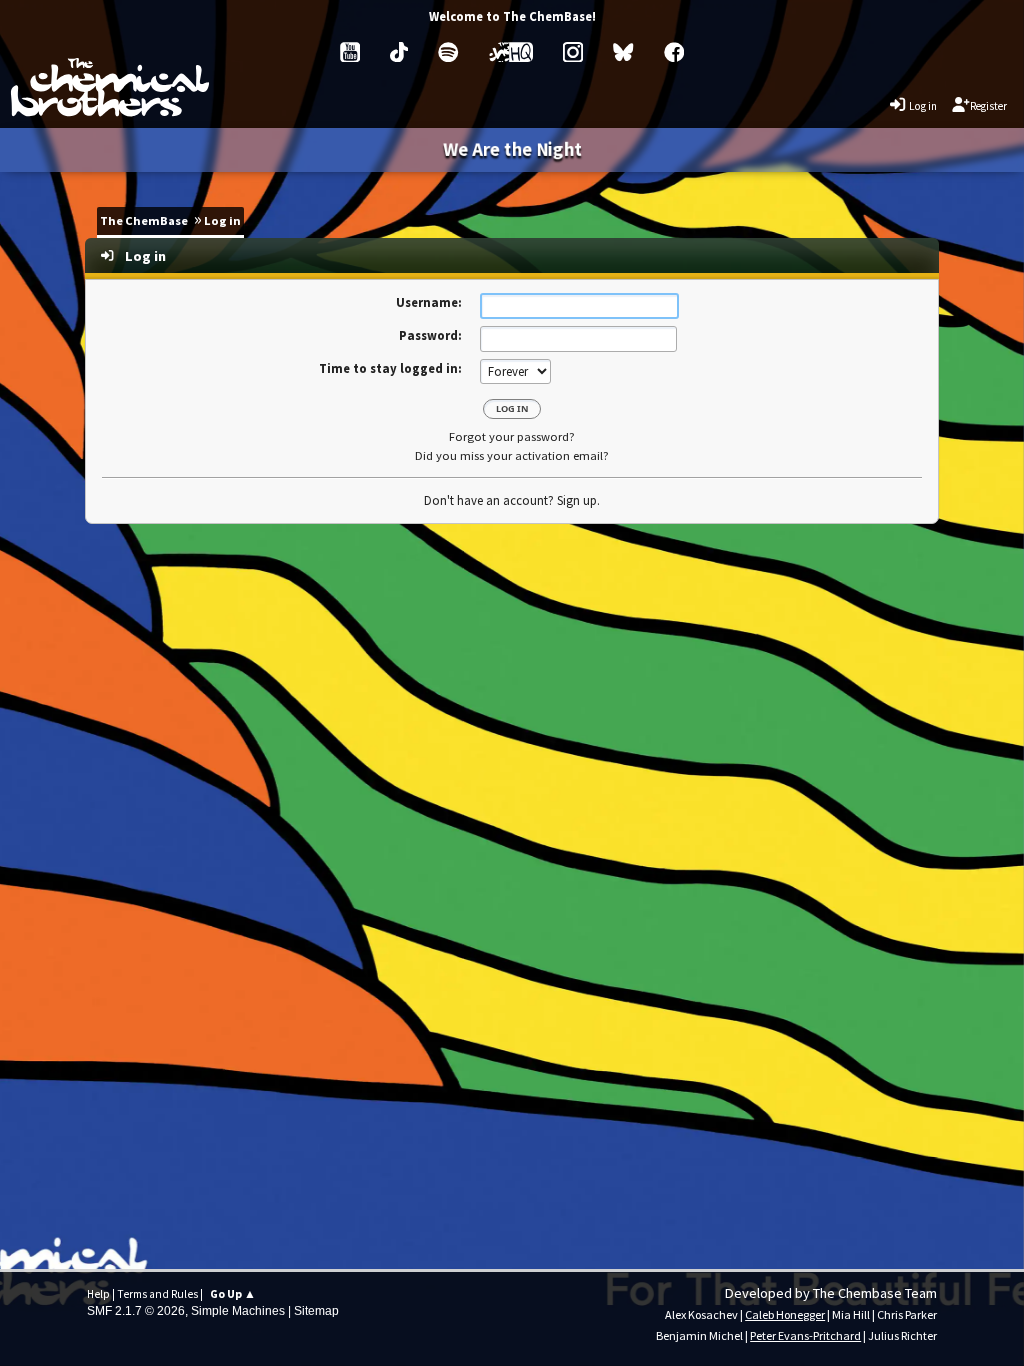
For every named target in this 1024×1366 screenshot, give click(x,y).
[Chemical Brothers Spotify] (448, 52)
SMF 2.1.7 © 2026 (136, 1311)
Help (98, 1294)
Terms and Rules (157, 1294)
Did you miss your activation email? (512, 455)
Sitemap (316, 1311)
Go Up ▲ (233, 1294)
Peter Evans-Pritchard (805, 1335)
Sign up (577, 500)
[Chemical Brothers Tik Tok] (399, 52)
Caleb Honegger (785, 1314)
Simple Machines (238, 1311)
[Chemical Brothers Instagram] (573, 52)
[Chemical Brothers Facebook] (674, 52)
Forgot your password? (512, 436)
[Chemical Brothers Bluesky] (623, 52)
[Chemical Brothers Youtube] (350, 52)
